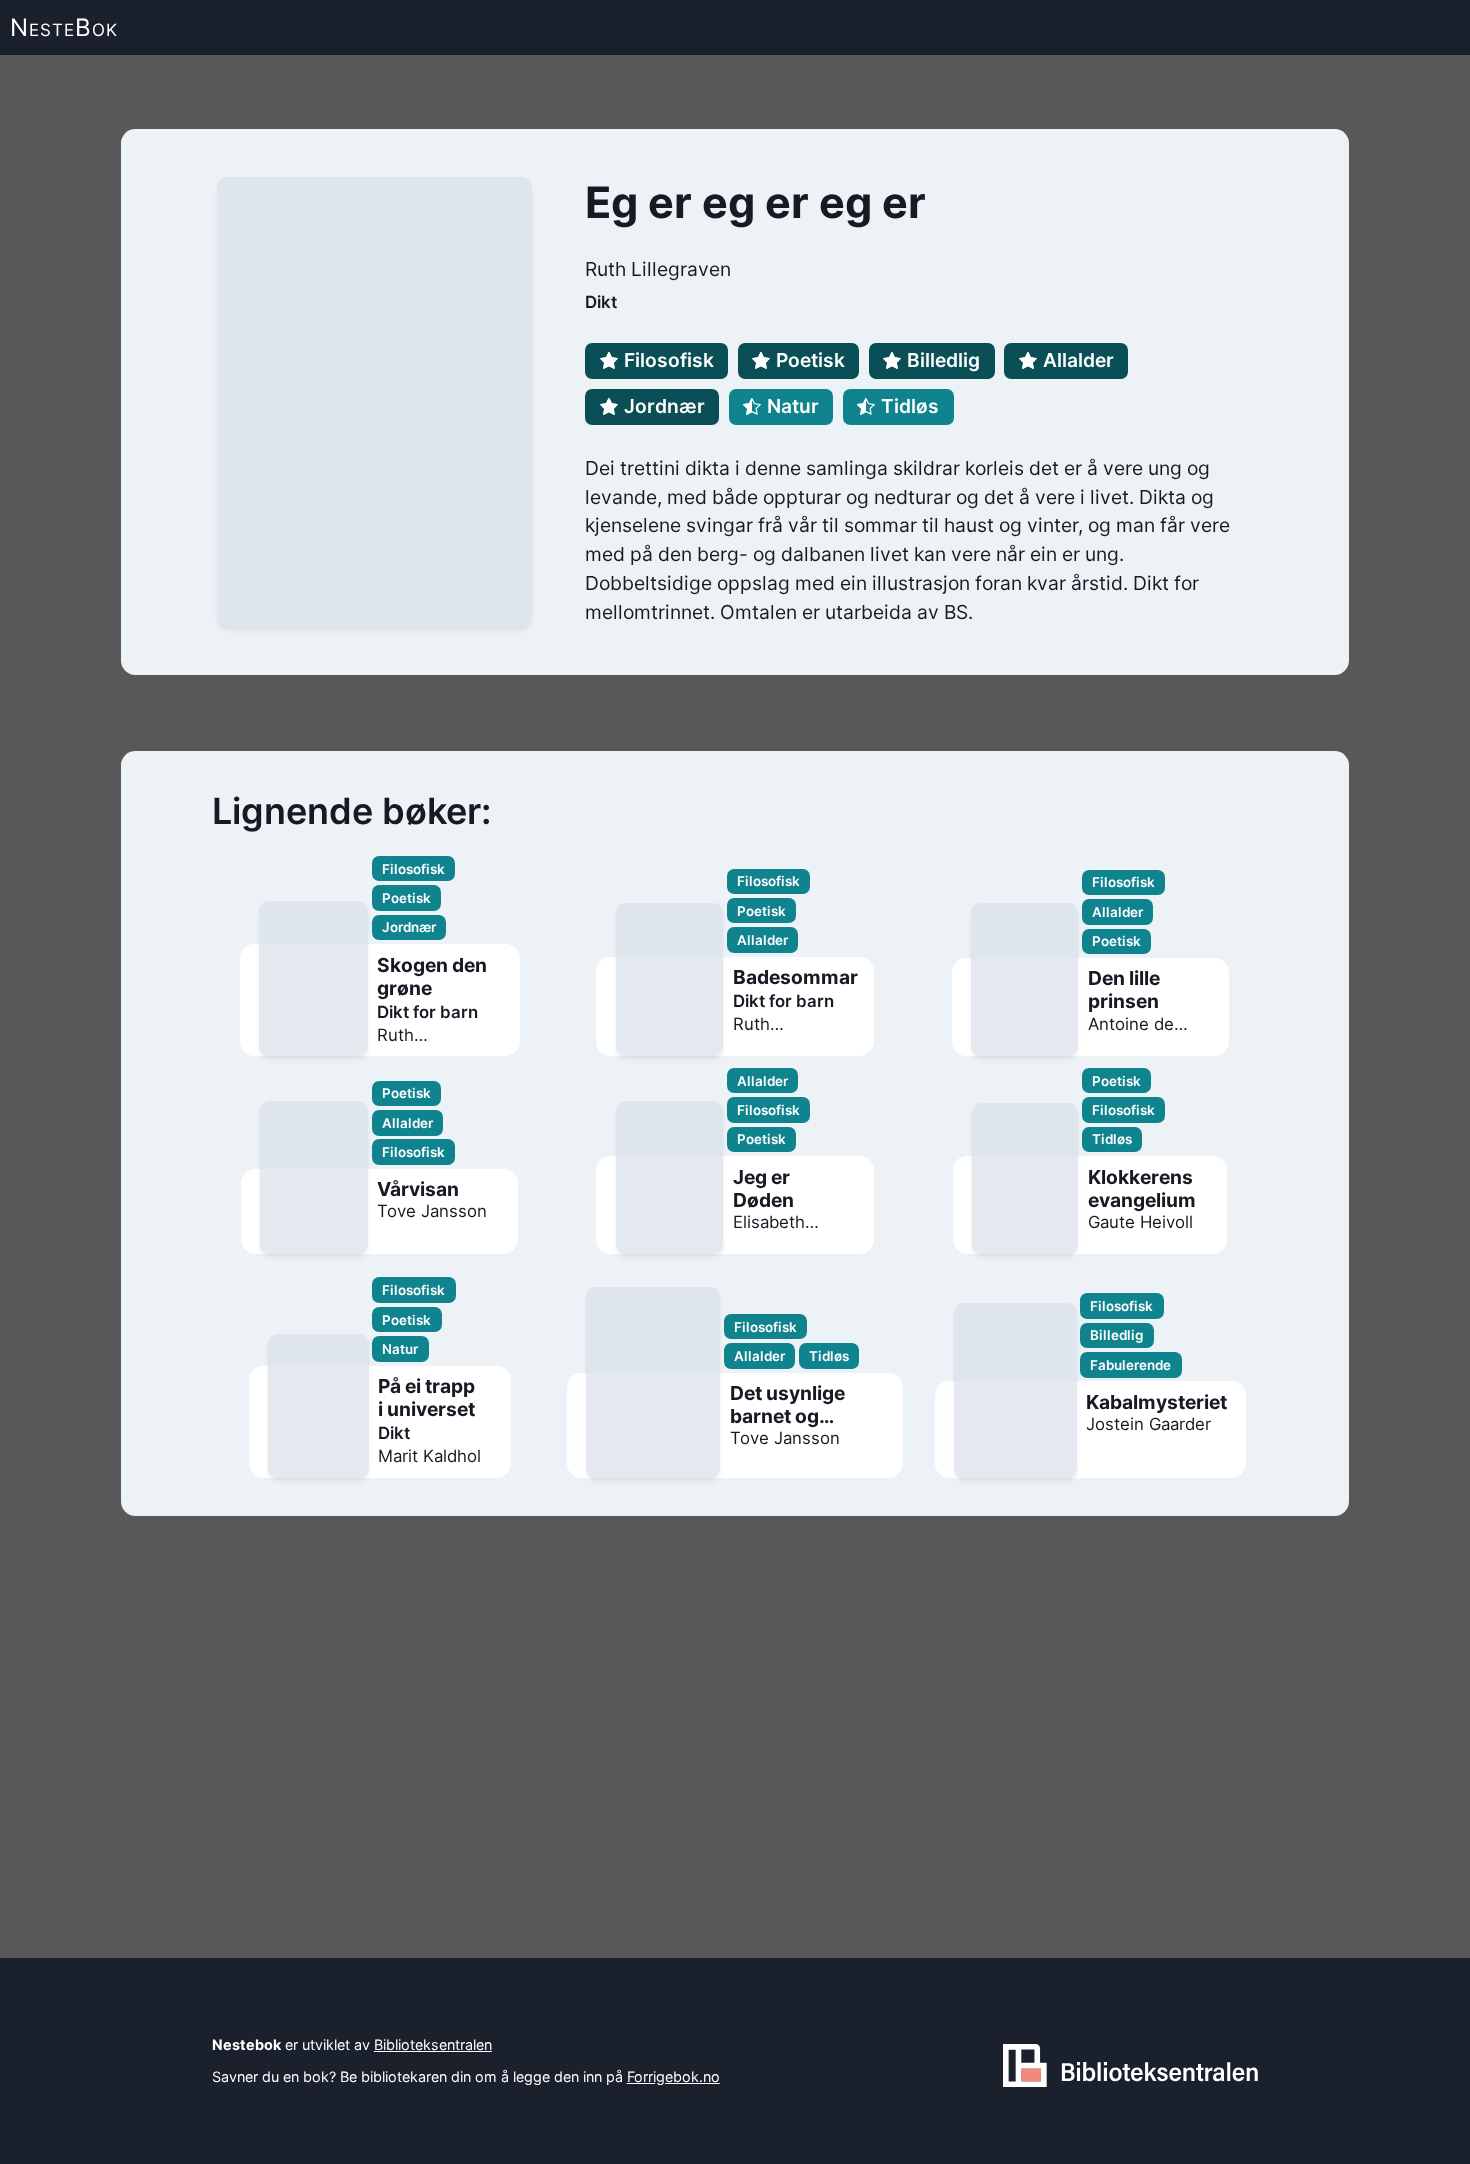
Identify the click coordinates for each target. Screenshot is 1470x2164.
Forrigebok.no (673, 2076)
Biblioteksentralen (433, 2044)
